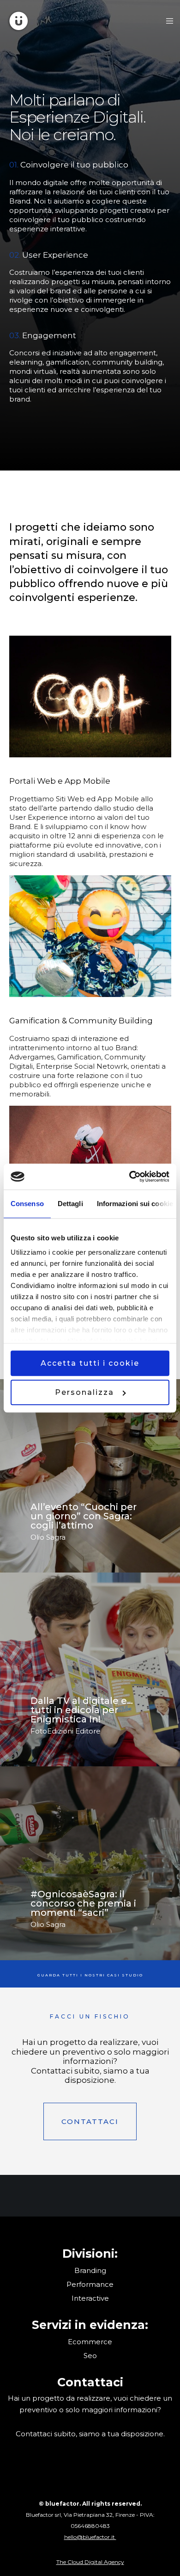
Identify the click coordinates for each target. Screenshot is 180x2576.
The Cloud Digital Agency (90, 2562)
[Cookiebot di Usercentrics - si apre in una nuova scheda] (129, 1177)
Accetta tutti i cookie (90, 1363)
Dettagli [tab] (70, 1204)
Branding (90, 2270)
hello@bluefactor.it (90, 2537)
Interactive (90, 2298)
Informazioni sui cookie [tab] (135, 1204)
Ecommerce (90, 2342)
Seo (90, 2356)
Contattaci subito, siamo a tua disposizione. (90, 2434)
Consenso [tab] (27, 1204)
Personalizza (84, 1392)
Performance (90, 2284)
